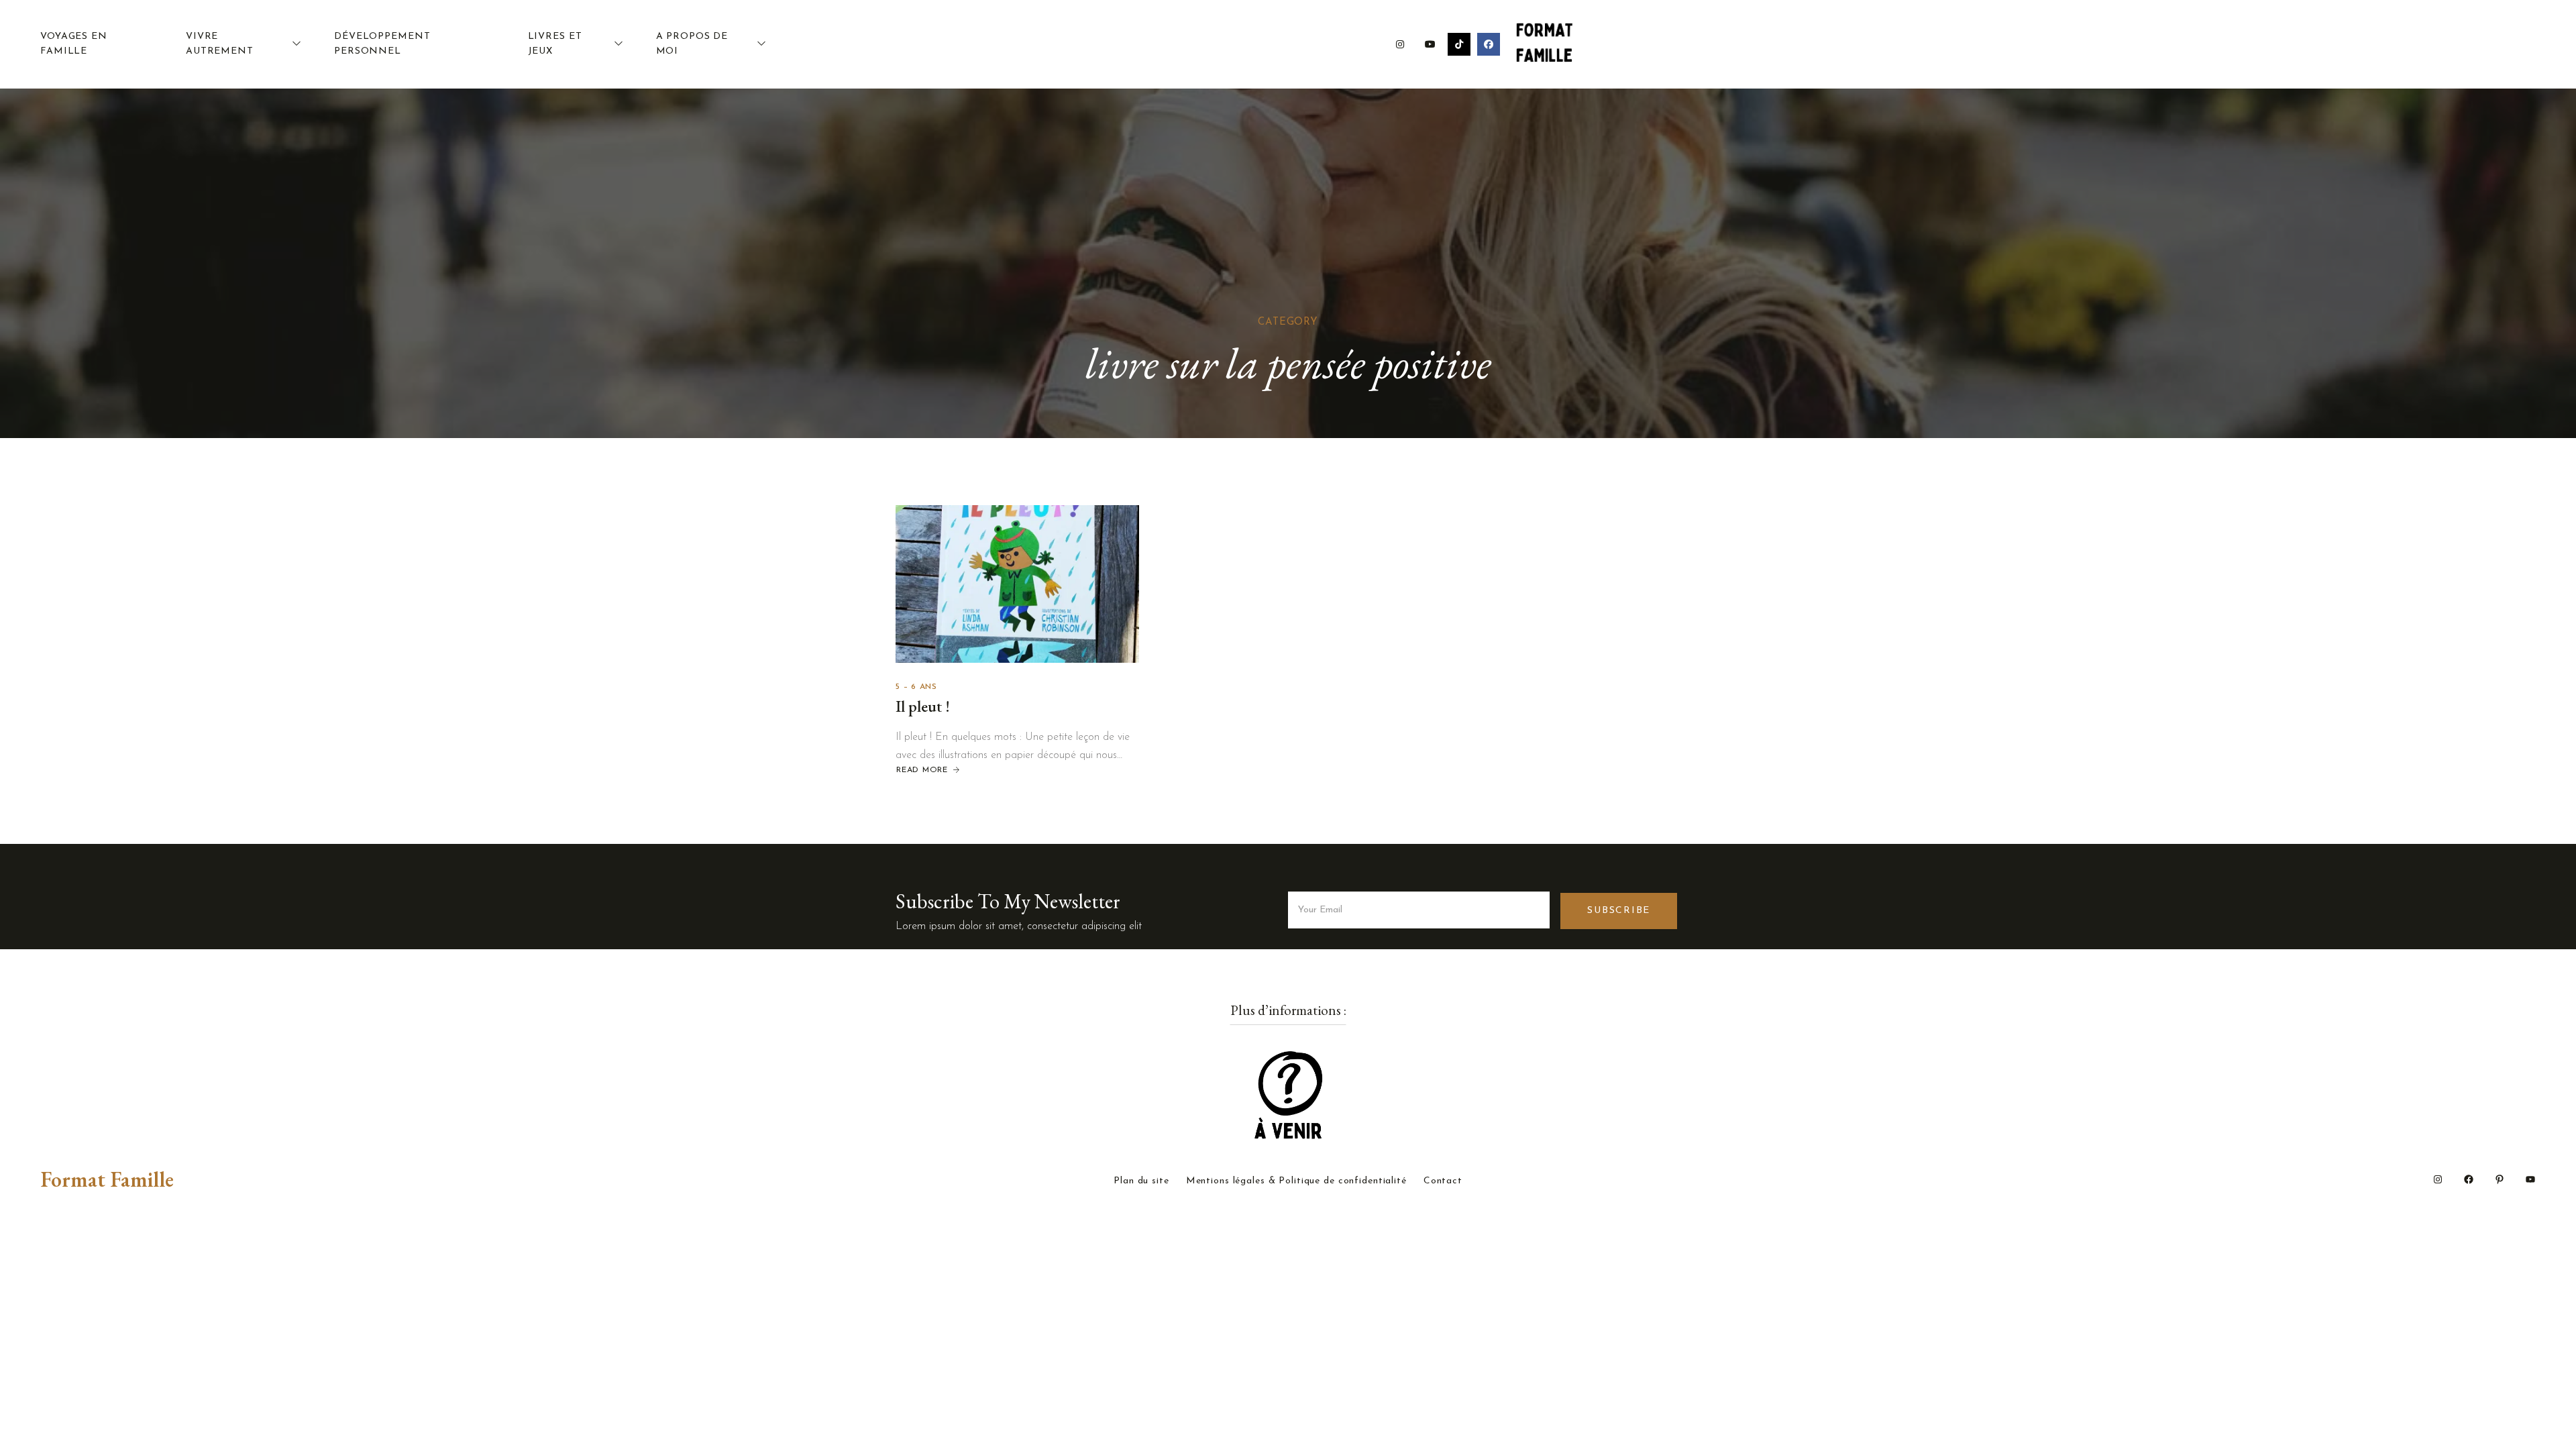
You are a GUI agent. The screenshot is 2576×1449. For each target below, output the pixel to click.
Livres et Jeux (555, 44)
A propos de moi (692, 44)
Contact (1443, 1181)
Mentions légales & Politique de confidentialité (1296, 1181)
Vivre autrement (220, 44)
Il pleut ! (923, 706)
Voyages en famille (74, 44)
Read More (922, 770)
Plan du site (1141, 1181)
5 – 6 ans (916, 687)
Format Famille (107, 1179)
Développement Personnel (382, 44)
